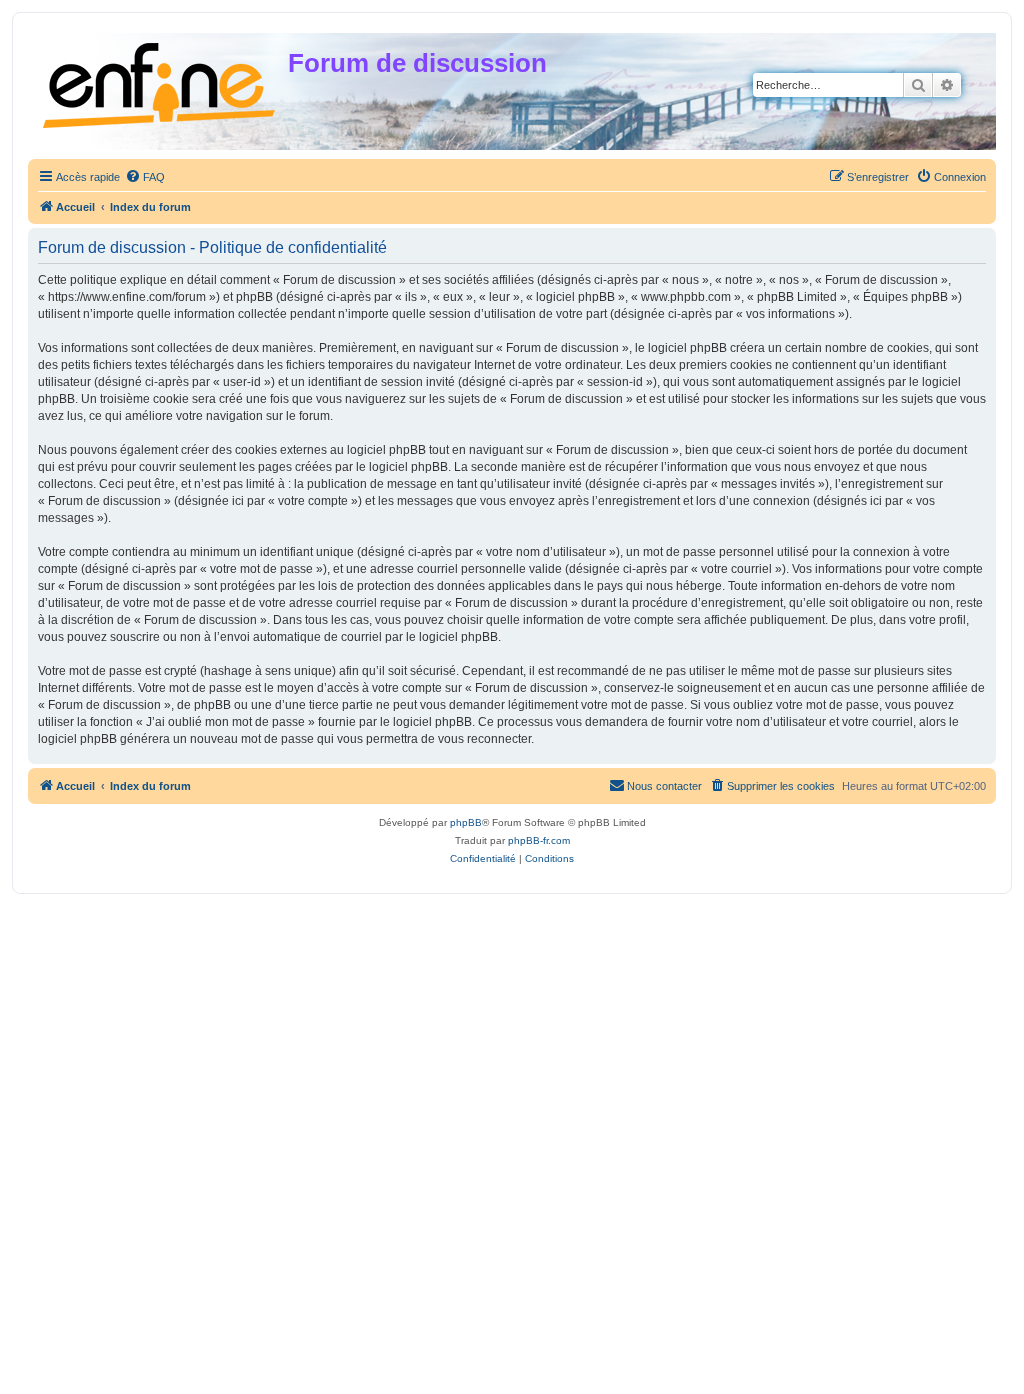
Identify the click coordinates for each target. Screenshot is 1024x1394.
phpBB (466, 822)
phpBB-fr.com (539, 840)
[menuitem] (145, 177)
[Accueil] (160, 81)
